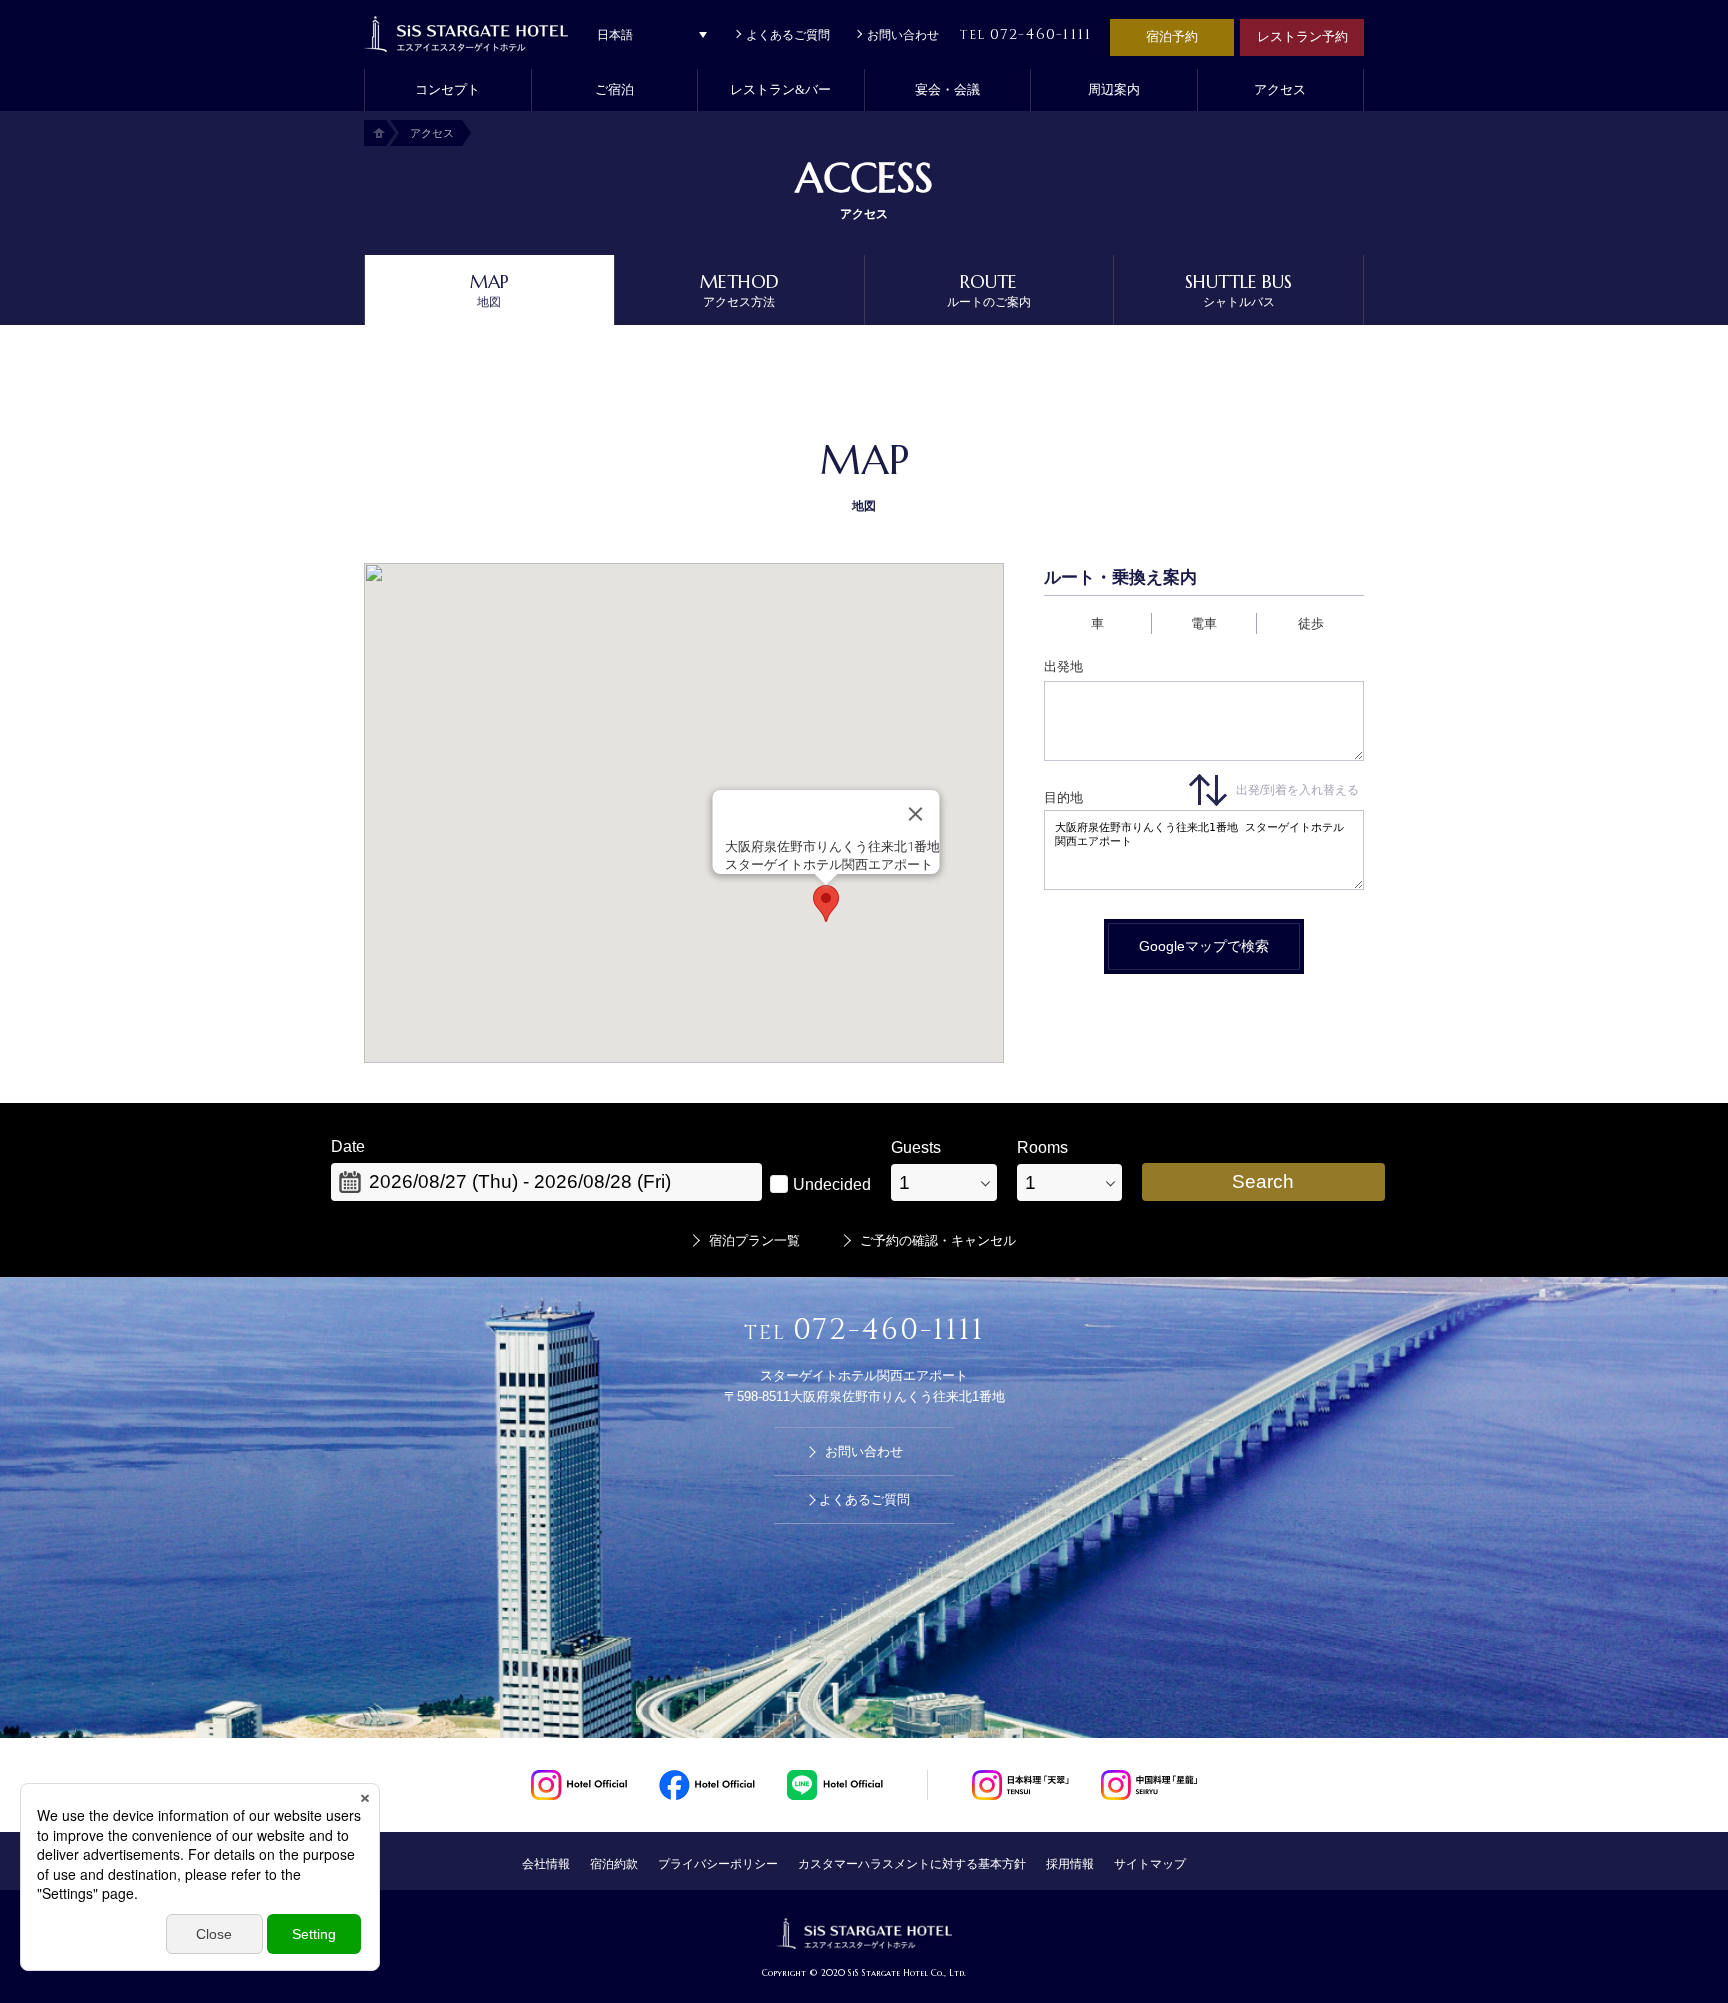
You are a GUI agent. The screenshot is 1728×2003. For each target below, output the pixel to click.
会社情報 (546, 1864)
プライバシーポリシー (718, 1864)
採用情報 (1070, 1864)
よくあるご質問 (788, 35)
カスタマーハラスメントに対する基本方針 (912, 1864)
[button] (615, 90)
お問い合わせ (903, 35)
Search (1263, 1181)
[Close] (916, 814)
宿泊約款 (614, 1864)
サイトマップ (1150, 1864)
